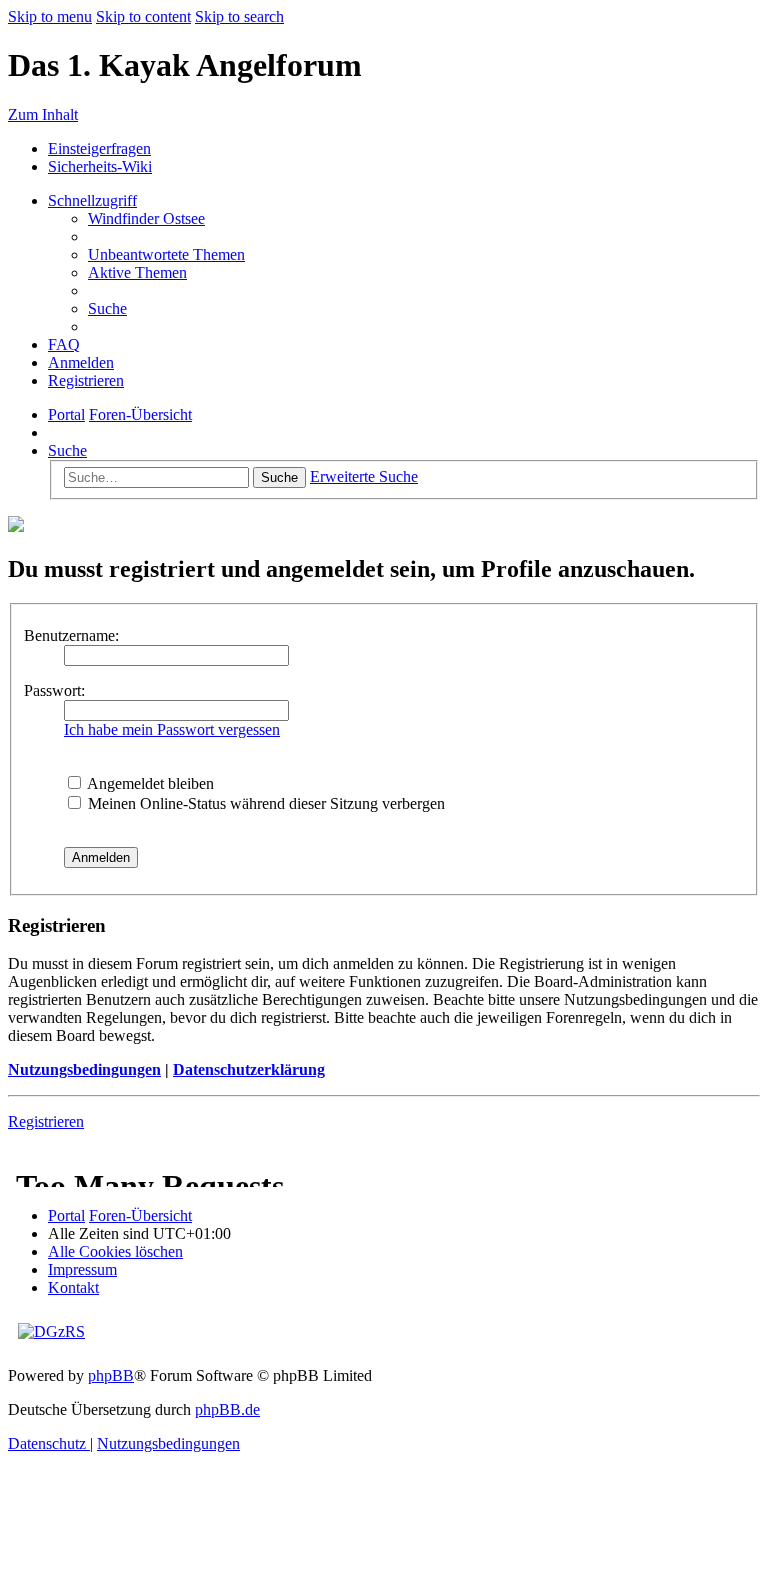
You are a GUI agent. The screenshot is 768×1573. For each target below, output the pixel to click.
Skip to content (143, 16)
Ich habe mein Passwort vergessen (172, 729)
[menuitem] (146, 218)
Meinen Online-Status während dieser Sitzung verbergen (264, 803)
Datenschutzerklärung (249, 1069)
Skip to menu (50, 16)
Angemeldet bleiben (149, 783)
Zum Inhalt (43, 114)
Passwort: (54, 690)
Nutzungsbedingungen (84, 1069)
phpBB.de (227, 1409)
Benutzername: (71, 635)
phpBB (111, 1375)
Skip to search (239, 16)
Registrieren (46, 1121)
